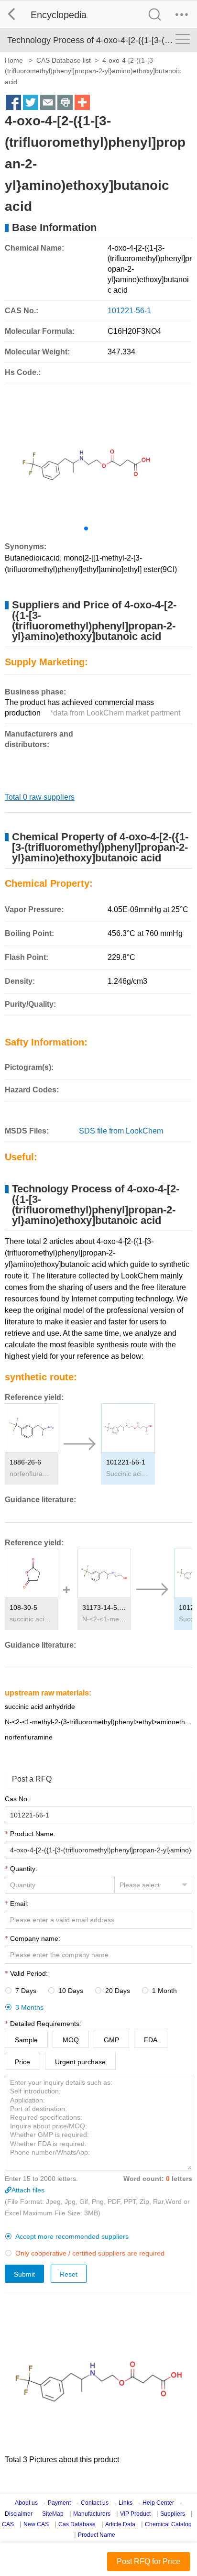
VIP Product (135, 2514)
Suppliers (173, 2514)
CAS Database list (64, 60)
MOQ (71, 2040)
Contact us (95, 2503)
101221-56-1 (126, 1462)
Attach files (28, 2190)
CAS (8, 2524)
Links (126, 2503)
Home (14, 60)
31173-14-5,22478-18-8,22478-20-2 (104, 1607)
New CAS (36, 2524)
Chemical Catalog (168, 2524)
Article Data (120, 2524)
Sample (26, 2040)
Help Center (158, 2503)
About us (26, 2503)
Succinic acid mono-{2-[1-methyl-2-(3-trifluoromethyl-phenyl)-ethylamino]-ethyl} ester (128, 1474)
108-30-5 (23, 1607)
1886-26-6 (25, 1462)
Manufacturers (92, 2514)
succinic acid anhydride (32, 1619)
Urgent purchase (80, 2062)
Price (22, 2062)
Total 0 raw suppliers (40, 797)
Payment (59, 2503)
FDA (151, 2040)
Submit (24, 2274)
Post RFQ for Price (148, 2561)
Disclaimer (19, 2514)
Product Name (97, 2535)
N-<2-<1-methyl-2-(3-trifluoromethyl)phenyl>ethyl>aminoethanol (104, 1619)
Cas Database (77, 2524)
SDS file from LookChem (121, 1131)
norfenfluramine (32, 1474)
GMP (111, 2040)
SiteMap (53, 2514)
